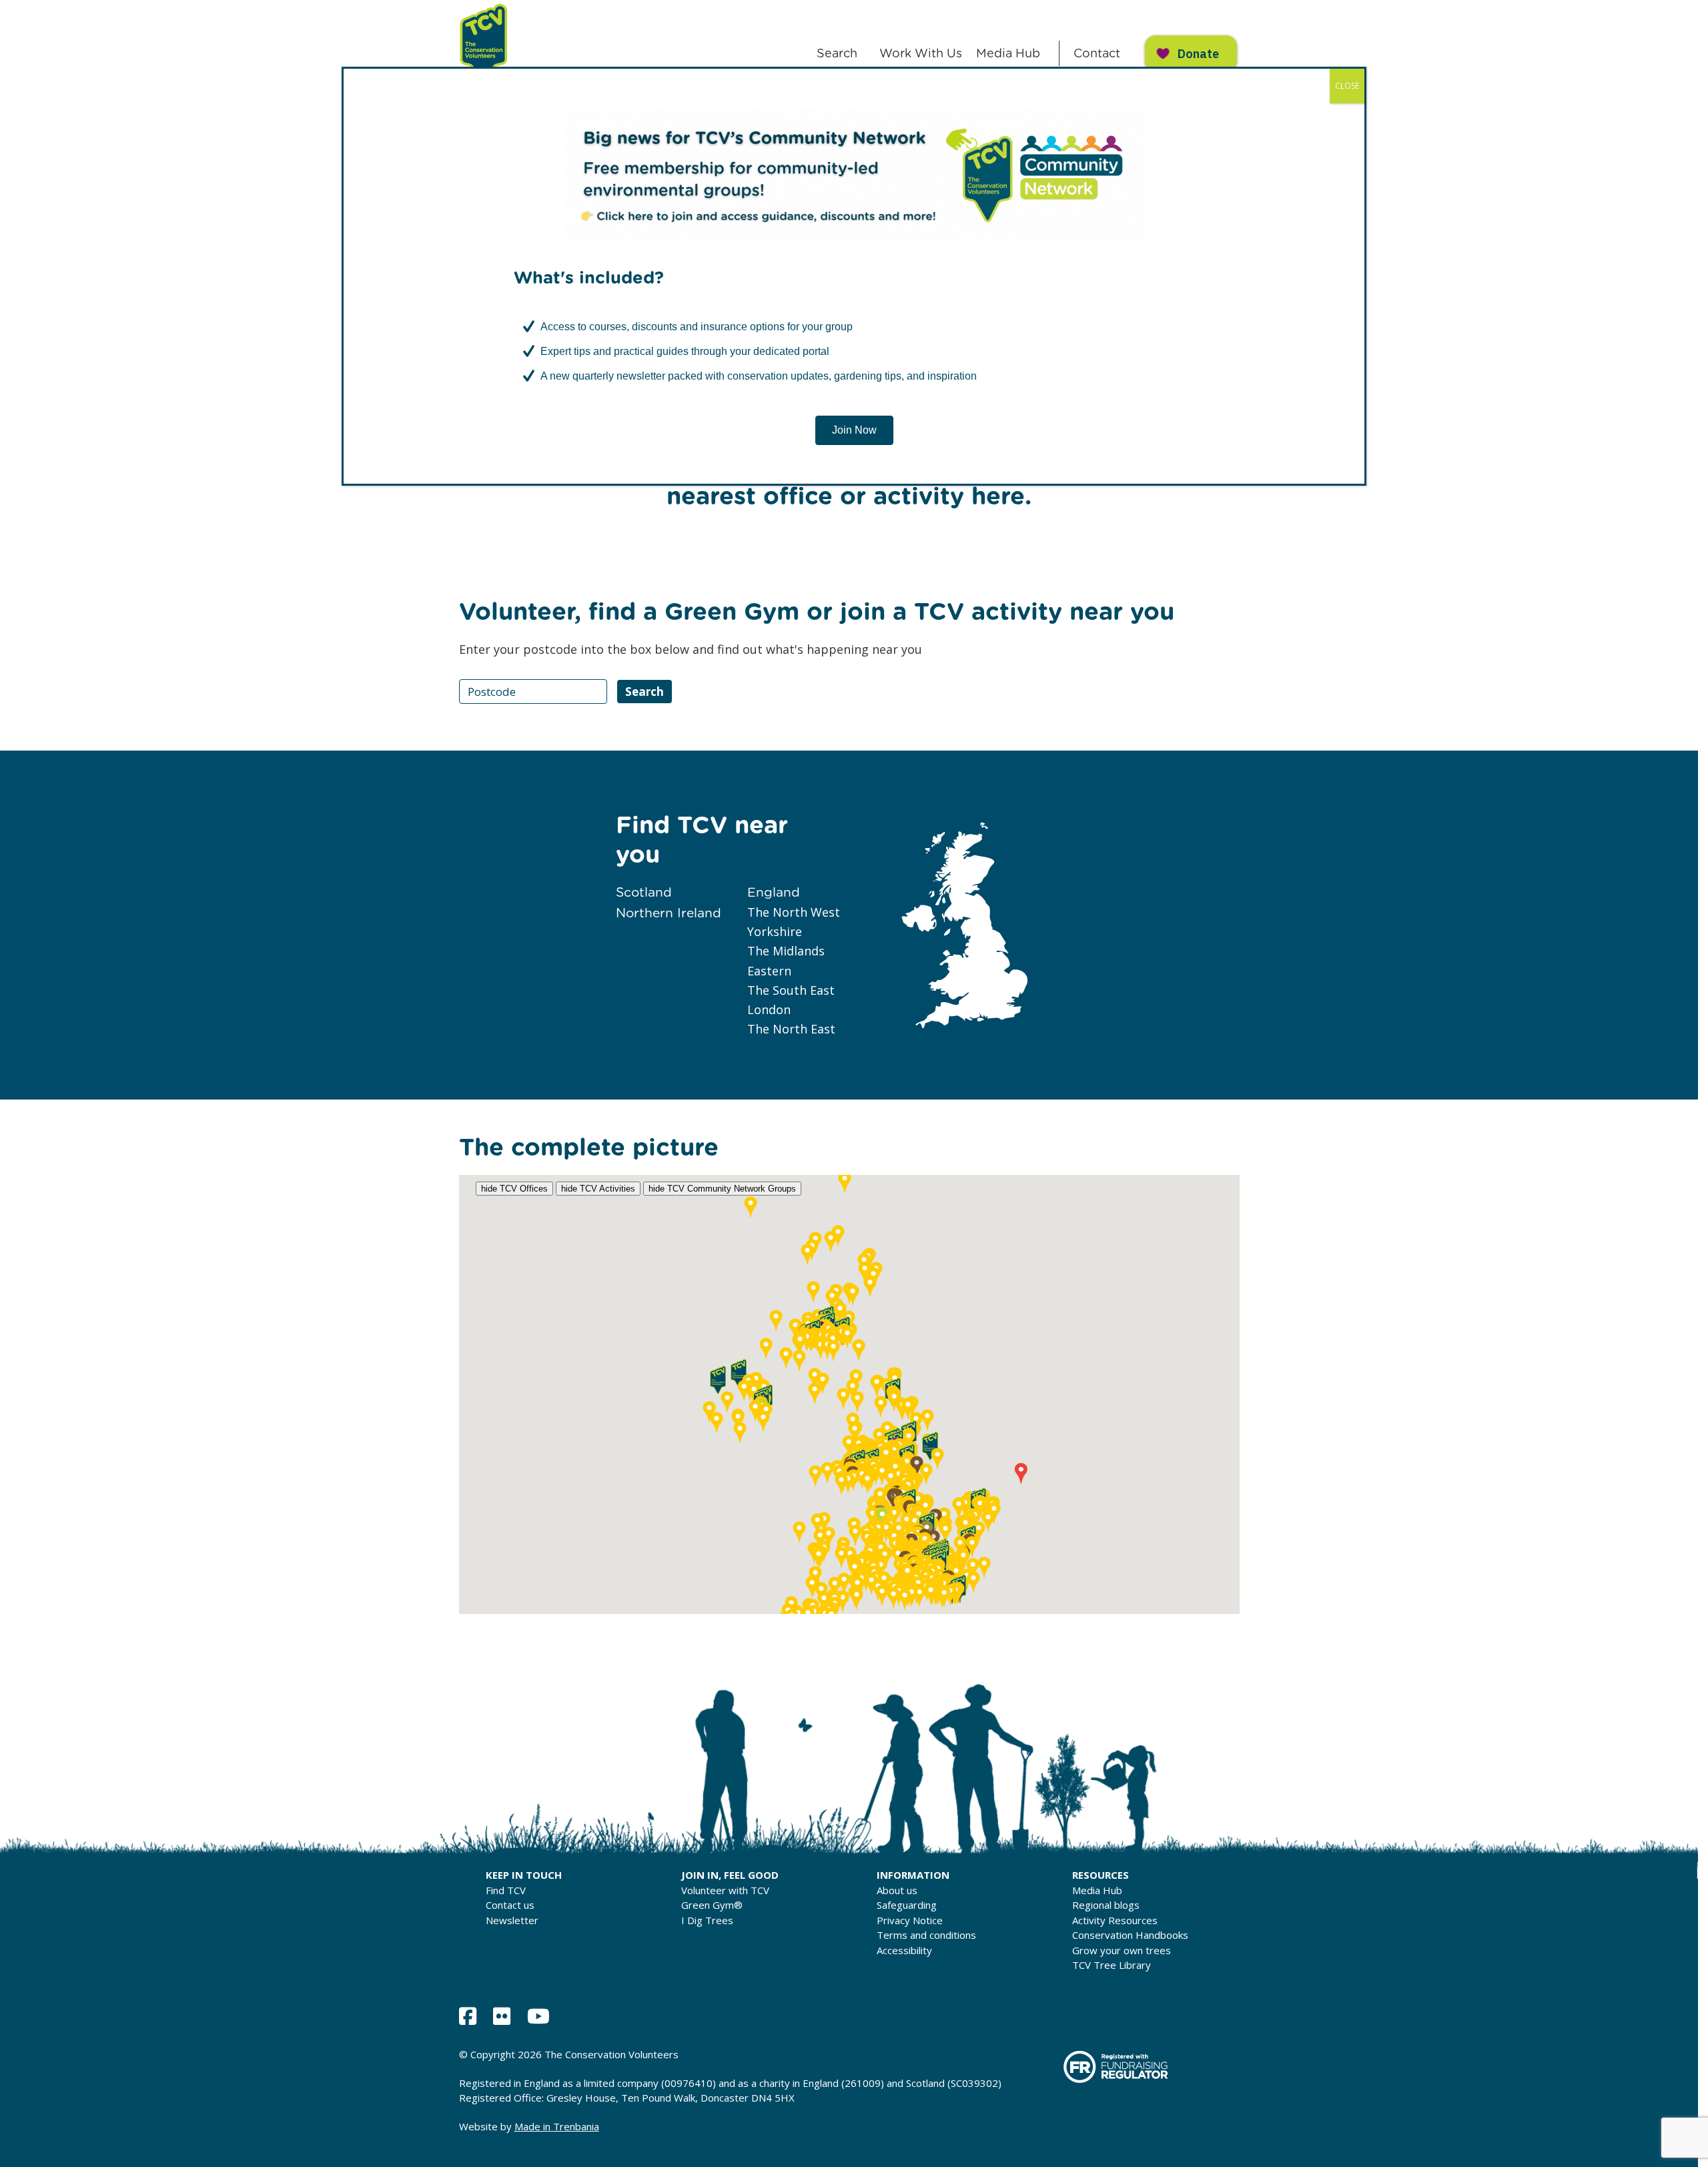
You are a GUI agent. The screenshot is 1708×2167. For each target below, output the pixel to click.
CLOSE (1347, 86)
